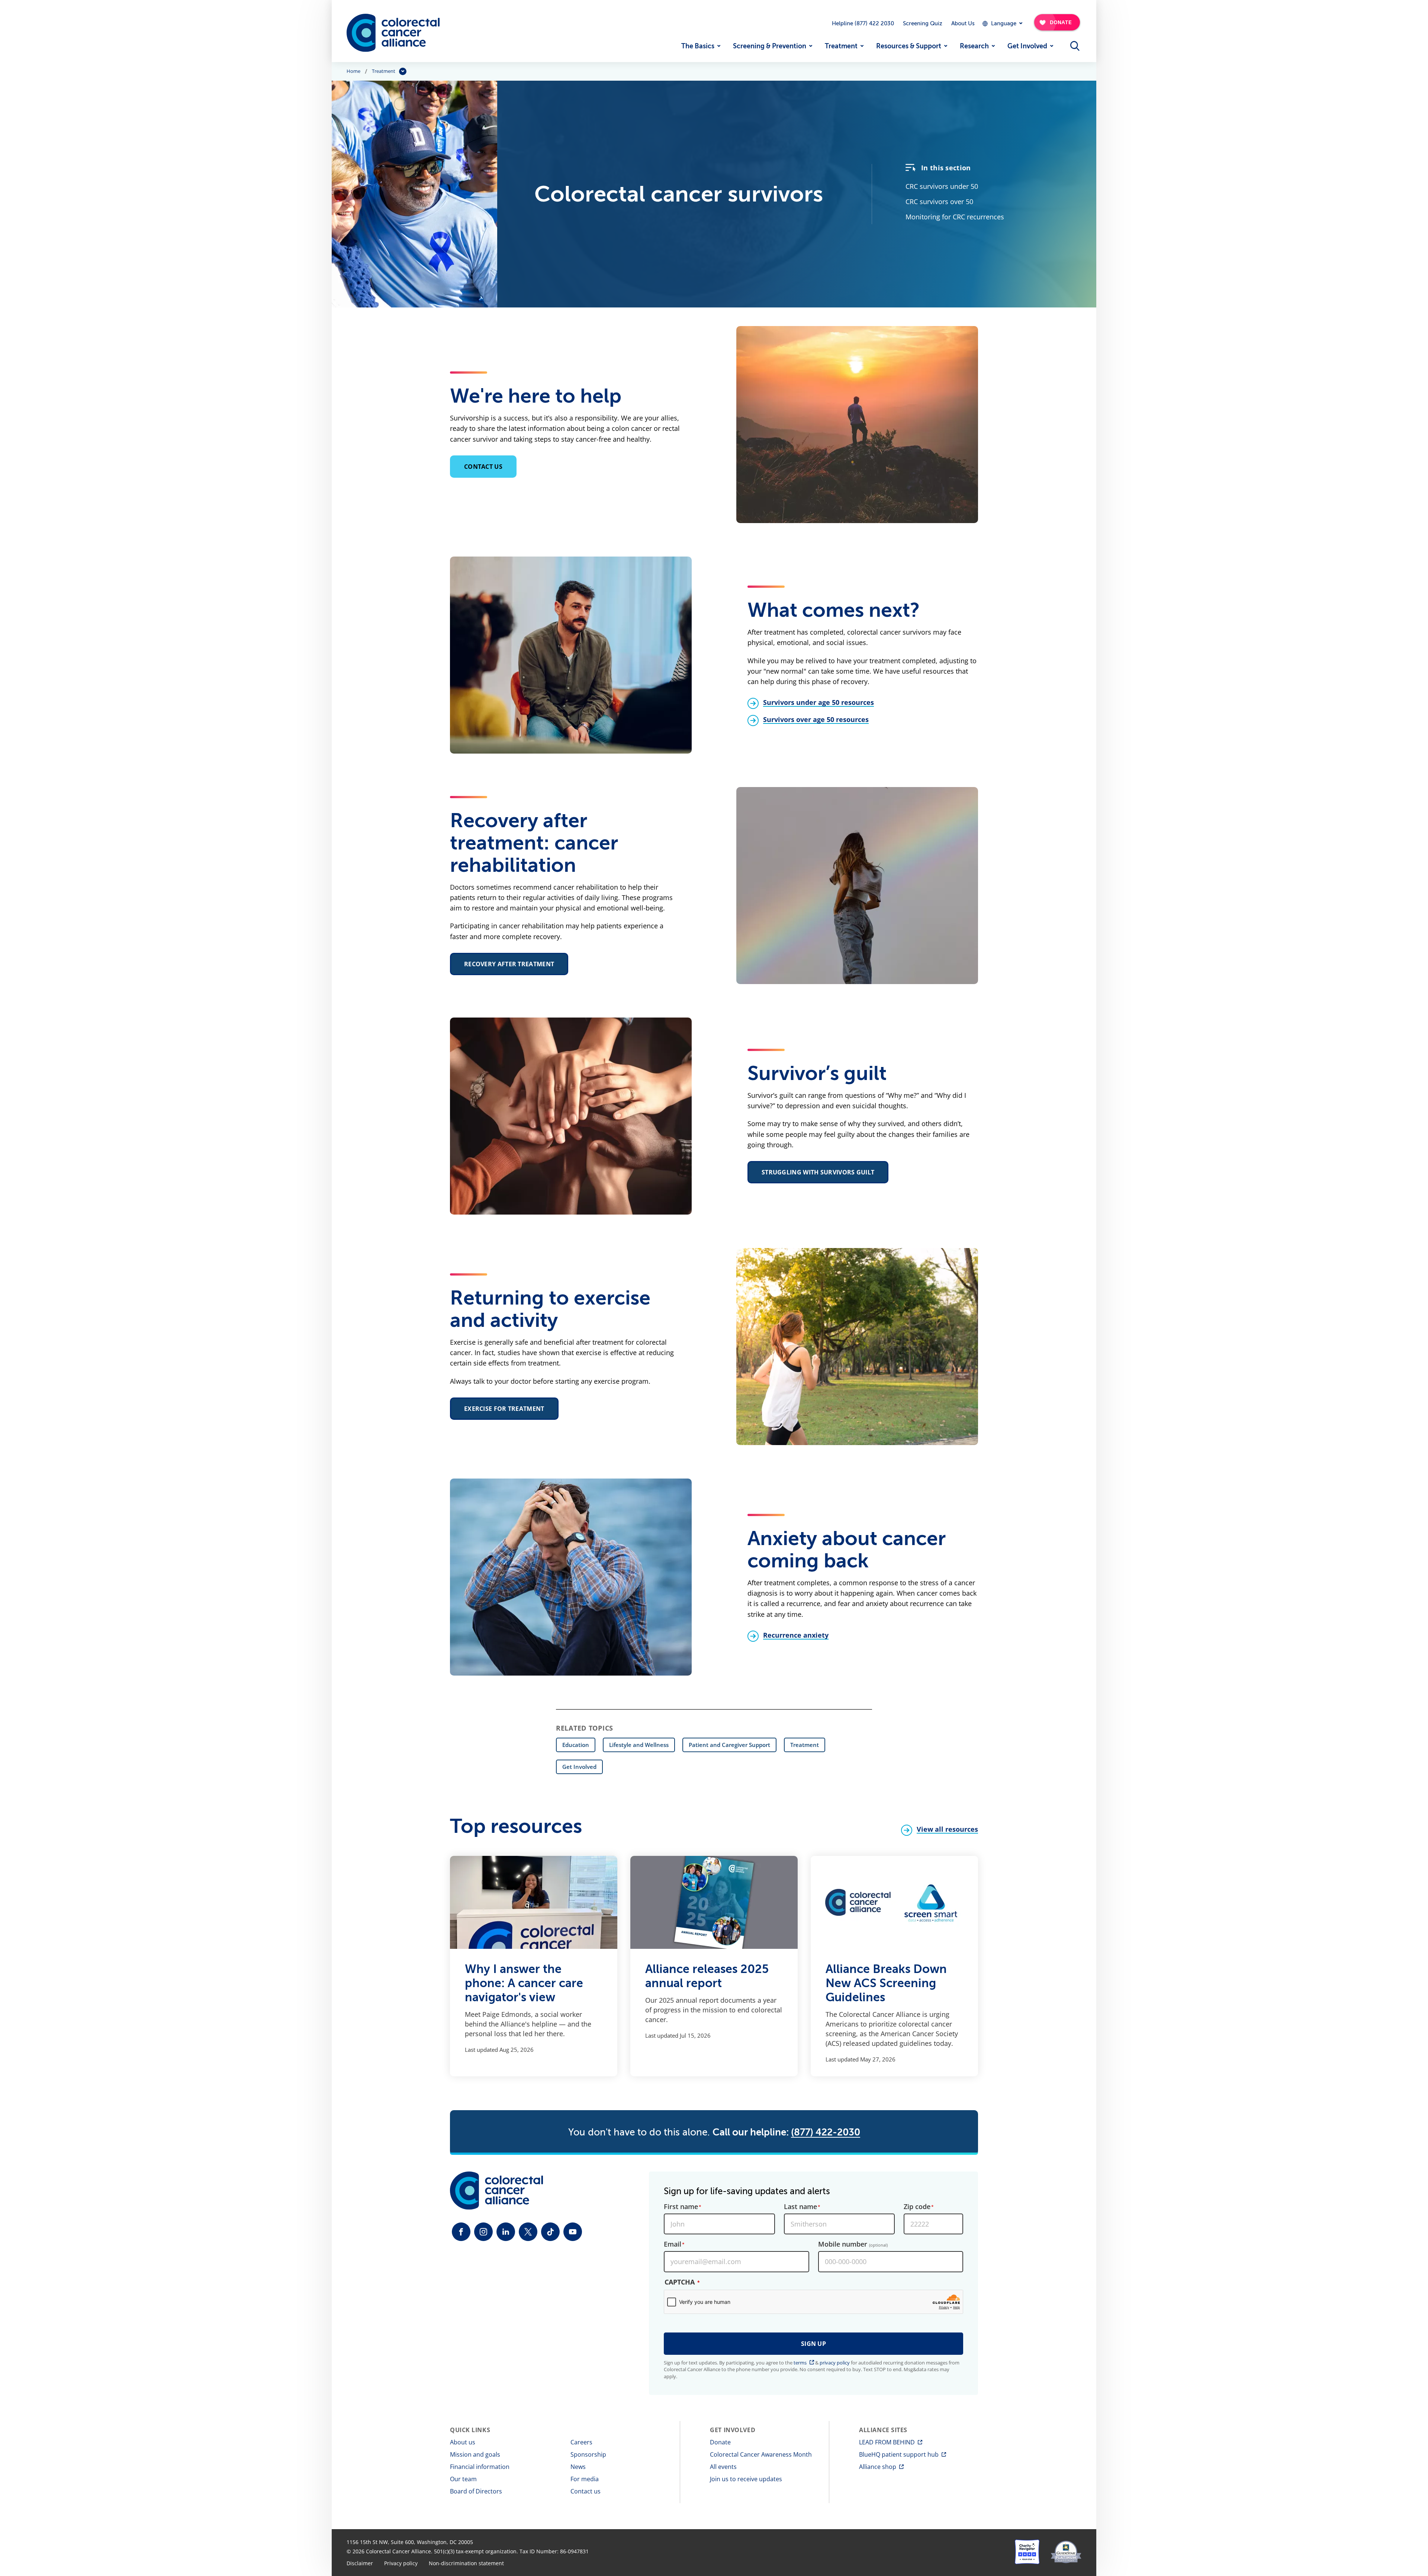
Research (974, 46)
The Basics (698, 46)
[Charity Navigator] (1027, 2552)
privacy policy (835, 2363)
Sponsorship (588, 2454)
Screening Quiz (923, 23)
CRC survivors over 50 (939, 201)
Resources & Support (909, 46)
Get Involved (1027, 46)
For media (585, 2479)
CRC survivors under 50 (942, 186)
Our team (463, 2479)
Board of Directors (476, 2491)
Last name (800, 2207)
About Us (963, 23)
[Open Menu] (1075, 46)
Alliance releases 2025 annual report (707, 1976)
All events (723, 2467)
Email (673, 2244)
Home (353, 71)
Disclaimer (360, 2563)
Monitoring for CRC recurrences (955, 217)
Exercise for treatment (504, 1409)
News (578, 2467)
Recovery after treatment (509, 964)
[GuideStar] (1066, 2552)
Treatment (841, 46)
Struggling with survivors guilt (818, 1172)
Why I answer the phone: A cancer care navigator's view (524, 1983)
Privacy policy (401, 2563)
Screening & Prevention (770, 46)
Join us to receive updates (746, 2479)
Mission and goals (475, 2454)
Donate (720, 2442)
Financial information (480, 2467)
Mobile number (853, 2244)
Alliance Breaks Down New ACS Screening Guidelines (886, 1983)
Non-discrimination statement (466, 2563)
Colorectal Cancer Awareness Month (761, 2454)
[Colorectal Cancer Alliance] (393, 33)
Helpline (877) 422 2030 (863, 23)
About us (463, 2442)
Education (576, 1745)
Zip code (917, 2207)
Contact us (483, 467)
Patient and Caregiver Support (729, 1745)
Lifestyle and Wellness (639, 1745)
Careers (581, 2442)
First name (681, 2207)
